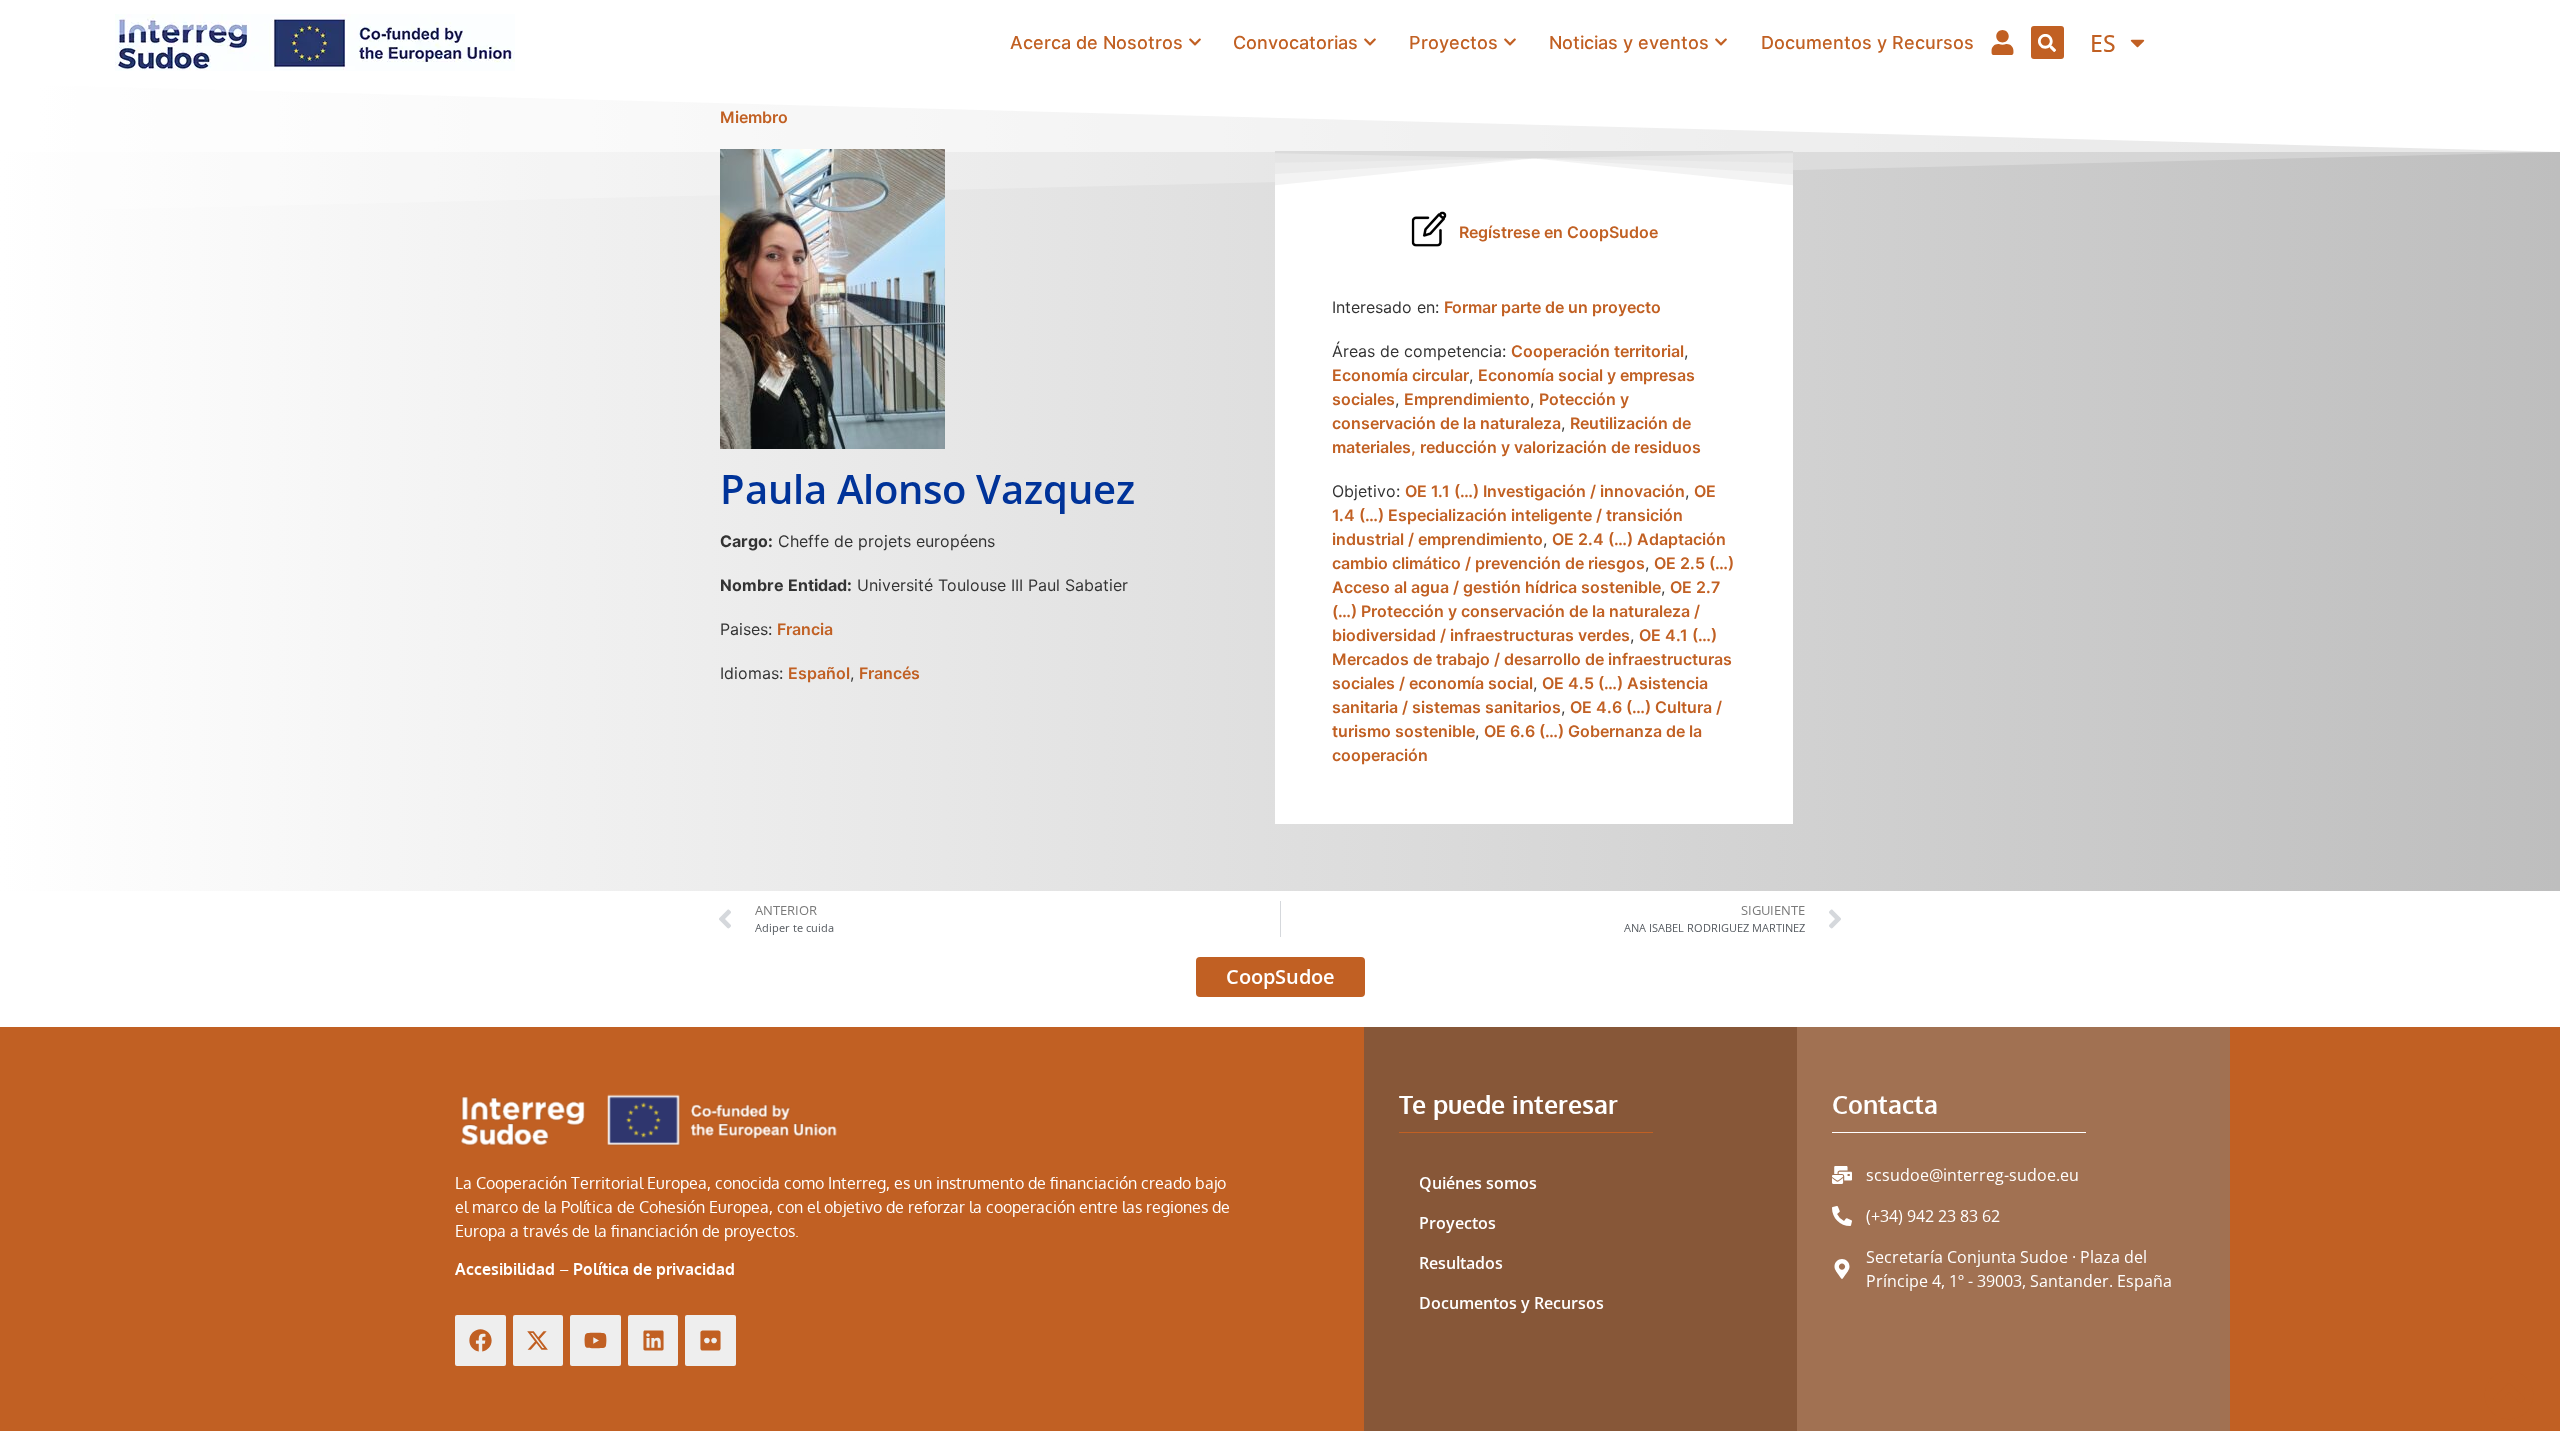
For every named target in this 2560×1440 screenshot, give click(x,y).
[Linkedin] (653, 1340)
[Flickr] (710, 1340)
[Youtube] (595, 1340)
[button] (2047, 42)
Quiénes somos (1478, 1183)
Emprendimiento (1467, 399)
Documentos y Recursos (1511, 1303)
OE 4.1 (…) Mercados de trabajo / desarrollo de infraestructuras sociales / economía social (1532, 659)
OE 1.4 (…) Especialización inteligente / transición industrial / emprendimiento (1524, 515)
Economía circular (1400, 375)
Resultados (1461, 1263)
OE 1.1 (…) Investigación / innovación (1545, 491)
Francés (889, 673)
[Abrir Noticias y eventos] (1721, 42)
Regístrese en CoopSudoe (1558, 232)
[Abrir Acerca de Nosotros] (1195, 42)
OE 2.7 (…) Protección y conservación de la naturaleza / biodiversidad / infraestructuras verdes (1526, 611)
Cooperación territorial (1597, 351)
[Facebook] (480, 1340)
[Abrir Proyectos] (1510, 42)
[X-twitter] (538, 1340)
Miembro (754, 117)
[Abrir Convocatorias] (1370, 42)
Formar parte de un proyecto (1552, 307)
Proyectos (1457, 1223)
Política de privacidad (654, 1269)
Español (819, 673)
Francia (805, 629)
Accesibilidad (505, 1269)
